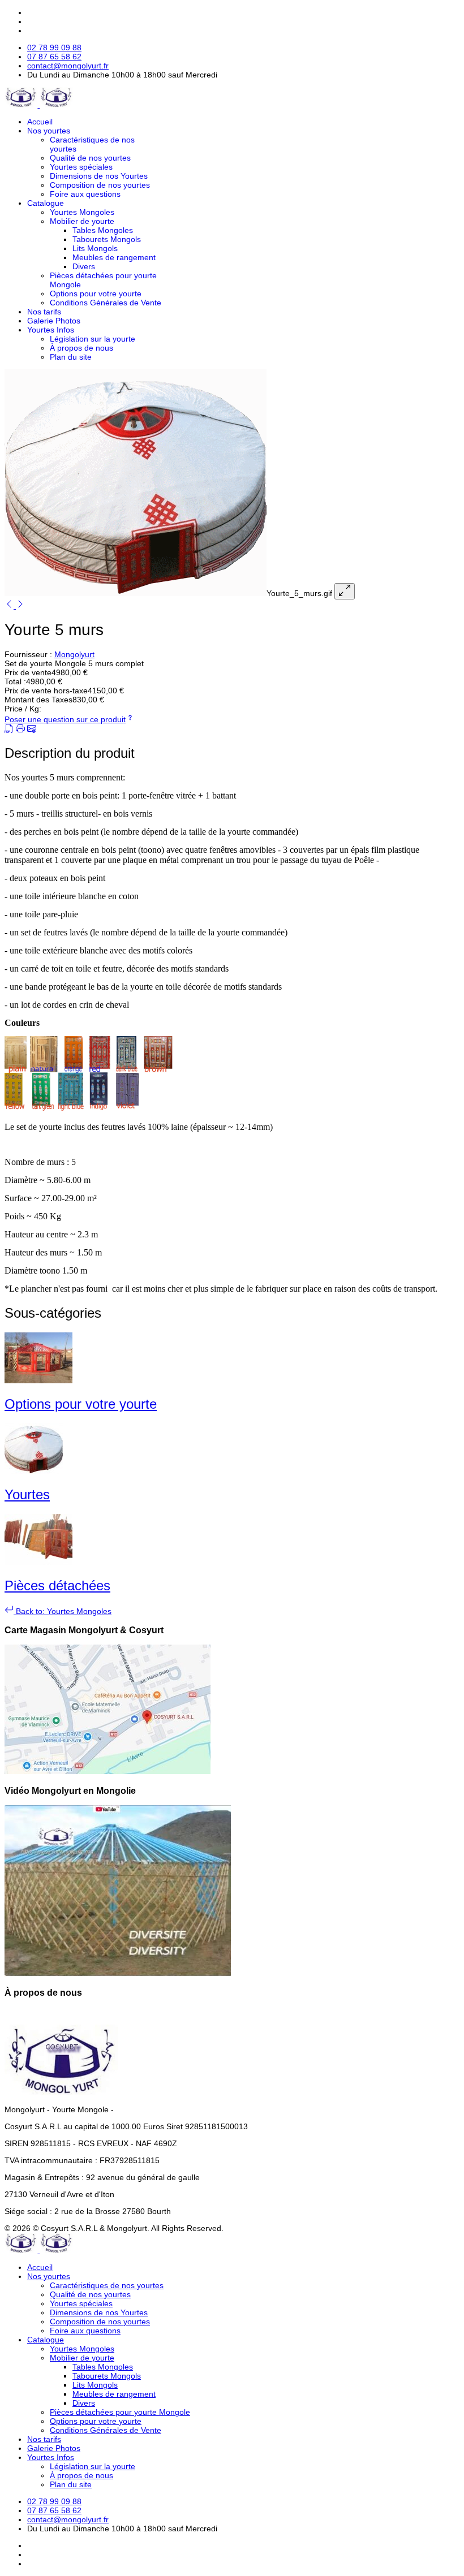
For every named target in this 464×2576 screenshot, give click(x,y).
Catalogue (46, 203)
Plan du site (71, 357)
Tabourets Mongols (107, 239)
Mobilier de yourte (82, 221)
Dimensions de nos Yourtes (99, 176)
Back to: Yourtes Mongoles (63, 1611)
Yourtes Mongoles (82, 212)
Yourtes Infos (51, 330)
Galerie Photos (54, 321)
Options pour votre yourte (96, 294)
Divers (84, 266)
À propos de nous (81, 348)
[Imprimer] (20, 730)
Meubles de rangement (114, 257)
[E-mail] (32, 730)
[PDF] (9, 730)
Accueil (40, 122)
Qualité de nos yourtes (90, 158)
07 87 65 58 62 (54, 57)
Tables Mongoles (103, 230)
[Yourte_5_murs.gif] (136, 593)
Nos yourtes (49, 131)
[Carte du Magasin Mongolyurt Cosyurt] (108, 1771)
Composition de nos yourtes (100, 185)
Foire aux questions (85, 194)
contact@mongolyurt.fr (68, 66)
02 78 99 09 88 (54, 48)
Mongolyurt (74, 654)
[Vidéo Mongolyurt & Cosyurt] (118, 1974)
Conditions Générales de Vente (106, 303)
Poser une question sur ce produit (65, 719)
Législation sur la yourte (93, 339)
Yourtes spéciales (81, 167)
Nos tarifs (44, 312)
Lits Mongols (95, 248)
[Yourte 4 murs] (10, 606)
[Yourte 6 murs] (20, 606)
